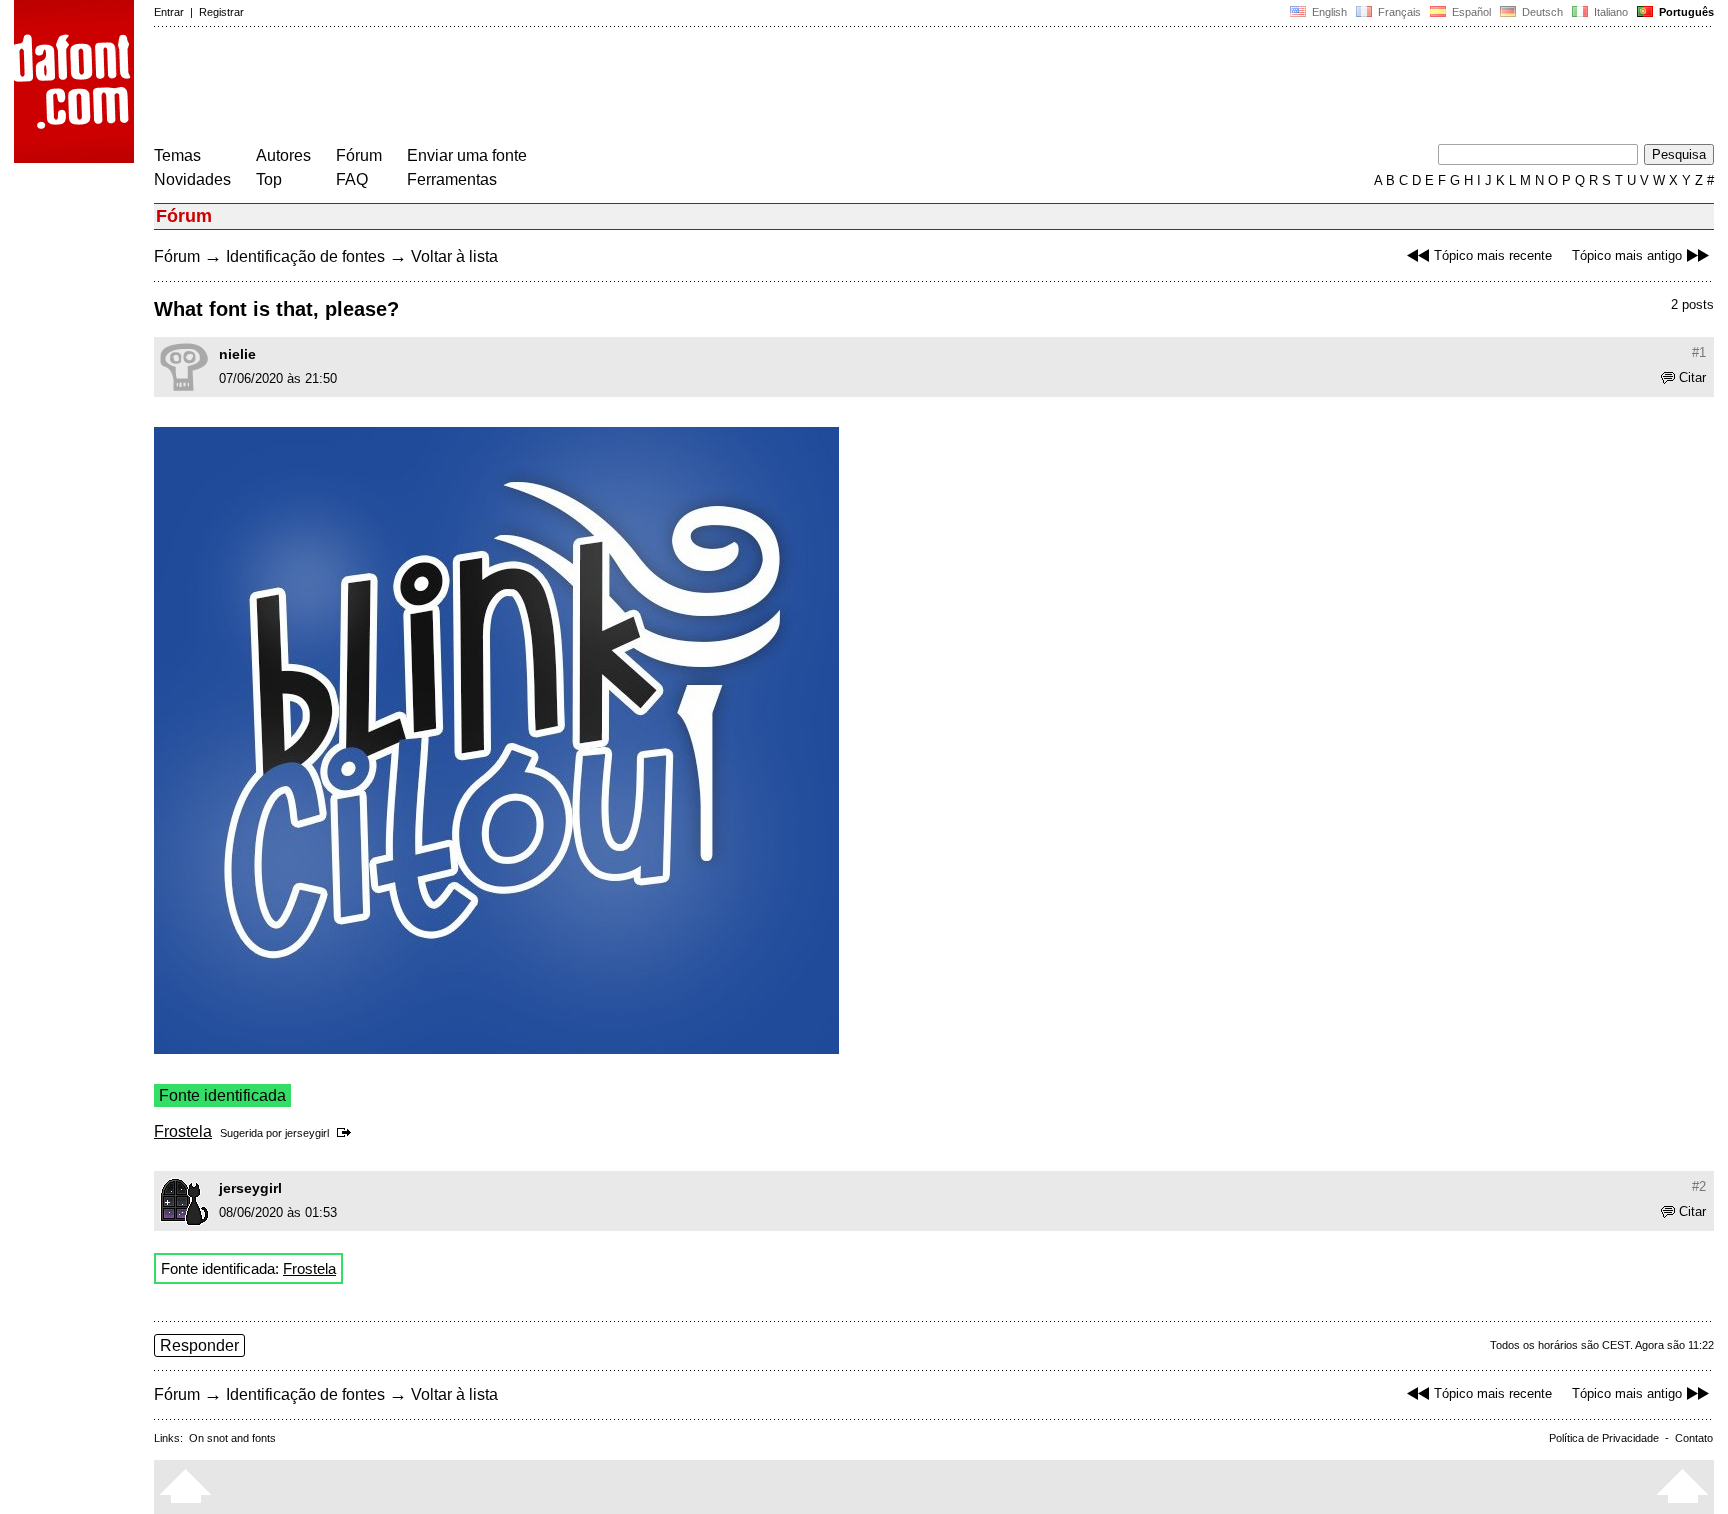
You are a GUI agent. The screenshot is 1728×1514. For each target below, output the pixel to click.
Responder (199, 1345)
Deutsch (1541, 12)
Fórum (359, 155)
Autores (283, 155)
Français (1398, 12)
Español (1470, 12)
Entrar (169, 12)
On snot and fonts (232, 1438)
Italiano (1609, 12)
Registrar (221, 12)
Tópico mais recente (1493, 255)
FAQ (352, 179)
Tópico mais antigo (1627, 255)
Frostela (183, 1131)
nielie (237, 354)
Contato (1694, 1438)
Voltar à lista (454, 256)
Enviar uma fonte (467, 155)
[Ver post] (347, 1133)
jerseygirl (307, 1133)
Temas (177, 155)
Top (269, 179)
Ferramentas (452, 179)
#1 (1699, 352)
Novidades (192, 179)
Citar (1692, 377)
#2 (1699, 1186)
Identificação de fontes (305, 256)
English (1328, 12)
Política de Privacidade (1604, 1438)
